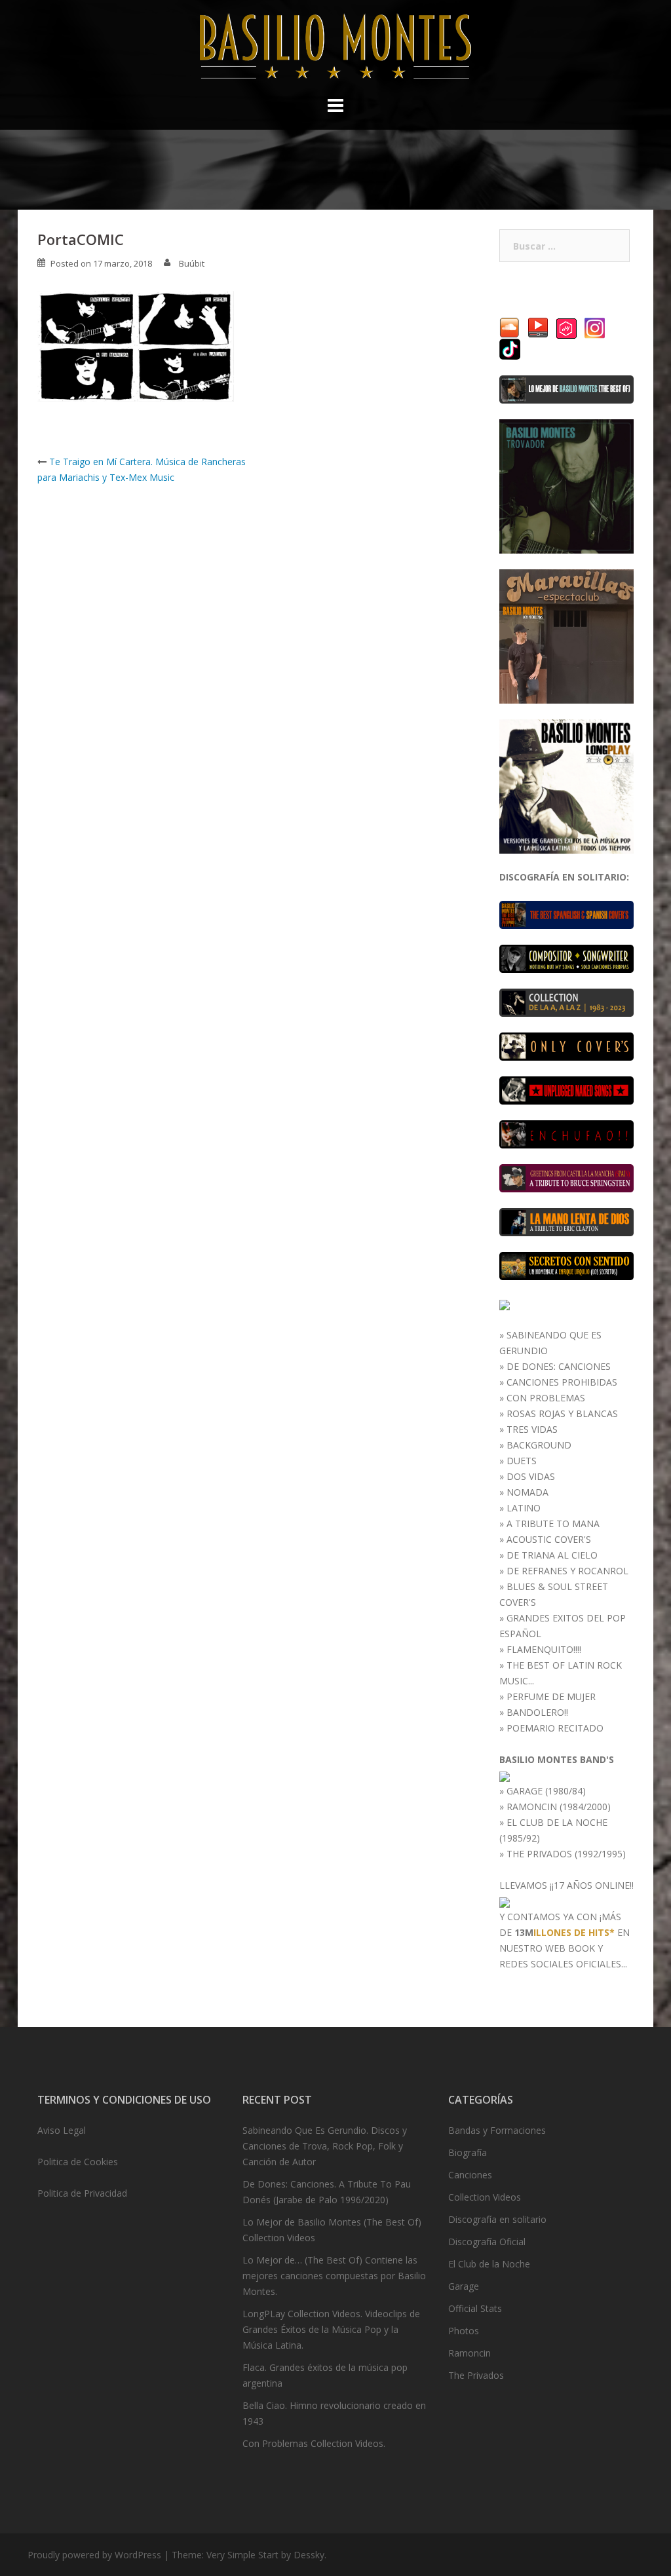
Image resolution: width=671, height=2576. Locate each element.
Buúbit (192, 263)
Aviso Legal (62, 2130)
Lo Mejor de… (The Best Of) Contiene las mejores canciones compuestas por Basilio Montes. (334, 2276)
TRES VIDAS (532, 1429)
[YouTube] (538, 327)
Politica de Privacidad (82, 2193)
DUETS (522, 1461)
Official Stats (475, 2308)
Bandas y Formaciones (497, 2130)
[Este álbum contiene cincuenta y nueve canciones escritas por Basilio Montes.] (566, 957)
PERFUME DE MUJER (551, 1696)
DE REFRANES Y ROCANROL (567, 1571)
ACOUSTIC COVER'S (549, 1539)
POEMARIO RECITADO (555, 1728)
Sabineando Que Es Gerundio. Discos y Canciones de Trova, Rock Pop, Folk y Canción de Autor (325, 2146)
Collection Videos (485, 2197)
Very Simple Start (242, 2555)
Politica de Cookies (78, 2162)
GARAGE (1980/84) (546, 1791)
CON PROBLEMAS (546, 1398)
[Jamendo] (566, 327)
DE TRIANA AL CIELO (552, 1555)
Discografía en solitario (497, 2219)
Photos (464, 2331)
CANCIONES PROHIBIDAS (562, 1382)
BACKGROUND (539, 1445)
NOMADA (527, 1492)
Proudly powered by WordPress (94, 2555)
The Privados (476, 2375)
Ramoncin (470, 2353)
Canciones (470, 2175)
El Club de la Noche (489, 2264)
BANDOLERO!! (537, 1712)
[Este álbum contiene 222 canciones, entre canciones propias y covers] (566, 1001)
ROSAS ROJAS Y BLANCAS (562, 1413)
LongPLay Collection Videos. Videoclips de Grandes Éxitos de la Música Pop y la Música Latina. (331, 2329)
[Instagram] (595, 327)
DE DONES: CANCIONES (559, 1366)
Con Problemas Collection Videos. (314, 2443)
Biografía (468, 2152)
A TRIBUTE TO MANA (553, 1524)
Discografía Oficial (487, 2242)
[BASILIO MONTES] (335, 49)
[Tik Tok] (510, 348)
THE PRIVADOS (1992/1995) (566, 1854)
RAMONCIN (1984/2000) (559, 1807)
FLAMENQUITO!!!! (544, 1649)
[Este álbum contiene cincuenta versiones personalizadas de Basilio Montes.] (566, 1045)
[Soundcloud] (509, 327)
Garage (464, 2286)
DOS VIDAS (531, 1476)
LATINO (524, 1508)
